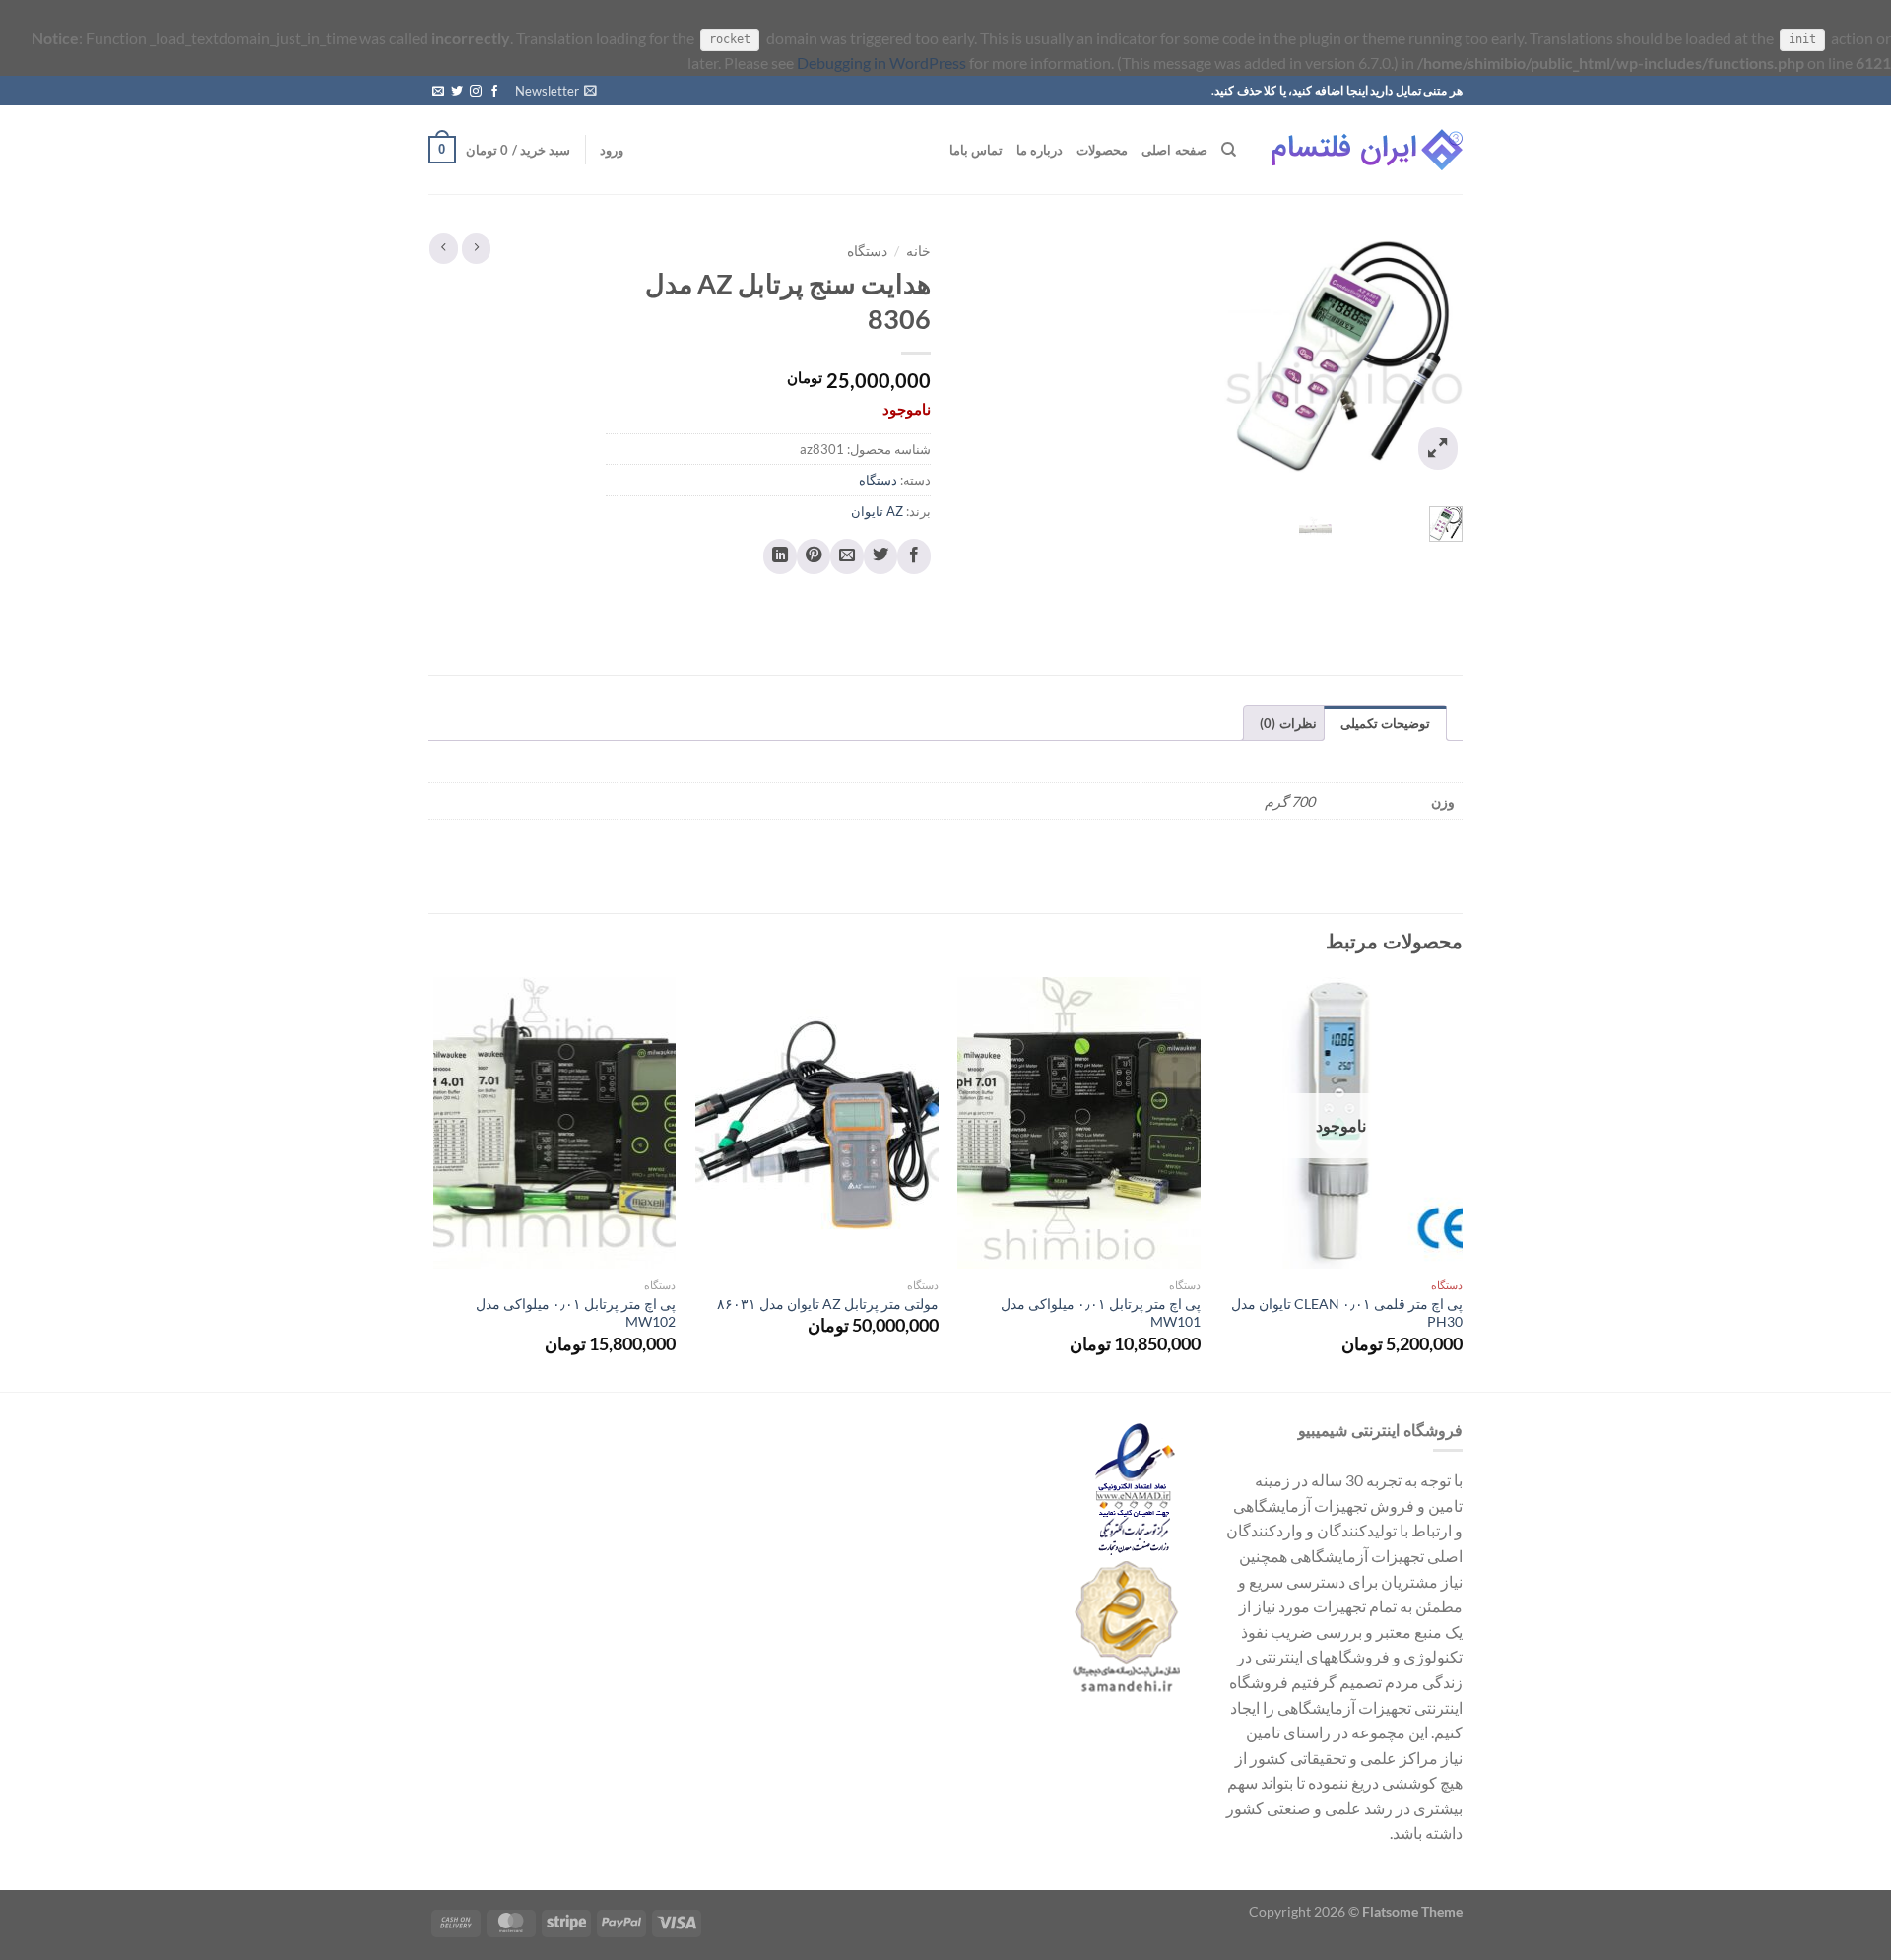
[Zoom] (1438, 449)
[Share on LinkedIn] (780, 556)
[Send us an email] (438, 92)
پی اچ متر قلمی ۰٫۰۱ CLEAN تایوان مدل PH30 (1347, 1313)
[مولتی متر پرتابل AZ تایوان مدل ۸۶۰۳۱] (817, 1123)
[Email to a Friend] (847, 556)
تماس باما (976, 150)
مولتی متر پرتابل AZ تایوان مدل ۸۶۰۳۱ (828, 1304)
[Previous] (1462, 1182)
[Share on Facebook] (914, 556)
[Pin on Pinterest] (814, 556)
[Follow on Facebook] (494, 92)
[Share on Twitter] (880, 556)
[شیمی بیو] (1364, 150)
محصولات (1102, 150)
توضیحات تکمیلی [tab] (1385, 723)
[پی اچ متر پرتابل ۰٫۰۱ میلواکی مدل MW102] (555, 1123)
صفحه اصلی (1174, 150)
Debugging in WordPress (881, 63)
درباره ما (1040, 150)
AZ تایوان (877, 511)
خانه (918, 251)
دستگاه (867, 251)
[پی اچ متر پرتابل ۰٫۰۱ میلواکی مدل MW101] (1079, 1123)
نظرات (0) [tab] (1288, 723)
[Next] (434, 1182)
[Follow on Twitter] (457, 92)
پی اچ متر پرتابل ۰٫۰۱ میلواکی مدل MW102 (576, 1313)
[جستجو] (1229, 150)
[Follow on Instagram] (476, 92)
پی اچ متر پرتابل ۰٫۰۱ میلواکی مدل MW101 (1101, 1313)
